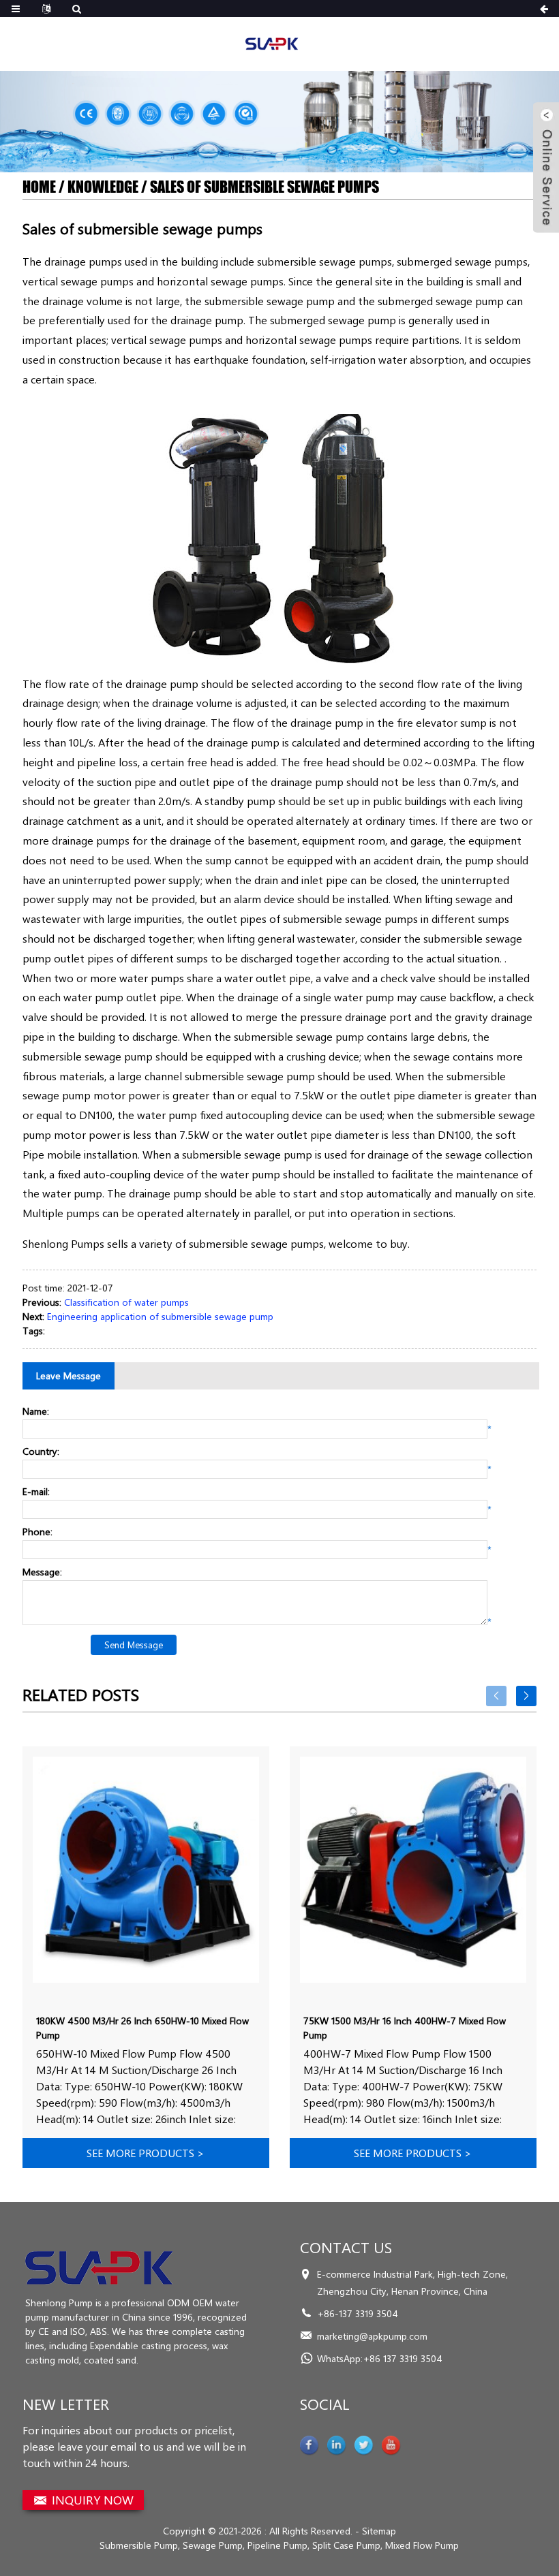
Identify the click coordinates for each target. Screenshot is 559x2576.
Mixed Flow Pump (422, 2545)
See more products (146, 2153)
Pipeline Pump (277, 2545)
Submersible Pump (139, 2545)
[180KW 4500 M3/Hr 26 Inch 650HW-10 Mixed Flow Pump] (146, 1870)
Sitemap (379, 2531)
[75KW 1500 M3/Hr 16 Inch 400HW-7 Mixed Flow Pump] (413, 1870)
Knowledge (103, 187)
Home (39, 187)
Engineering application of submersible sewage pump (160, 1316)
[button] (279, 157)
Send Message (134, 1645)
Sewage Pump (213, 2545)
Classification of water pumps (126, 1302)
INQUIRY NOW (93, 2500)
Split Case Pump (346, 2545)
